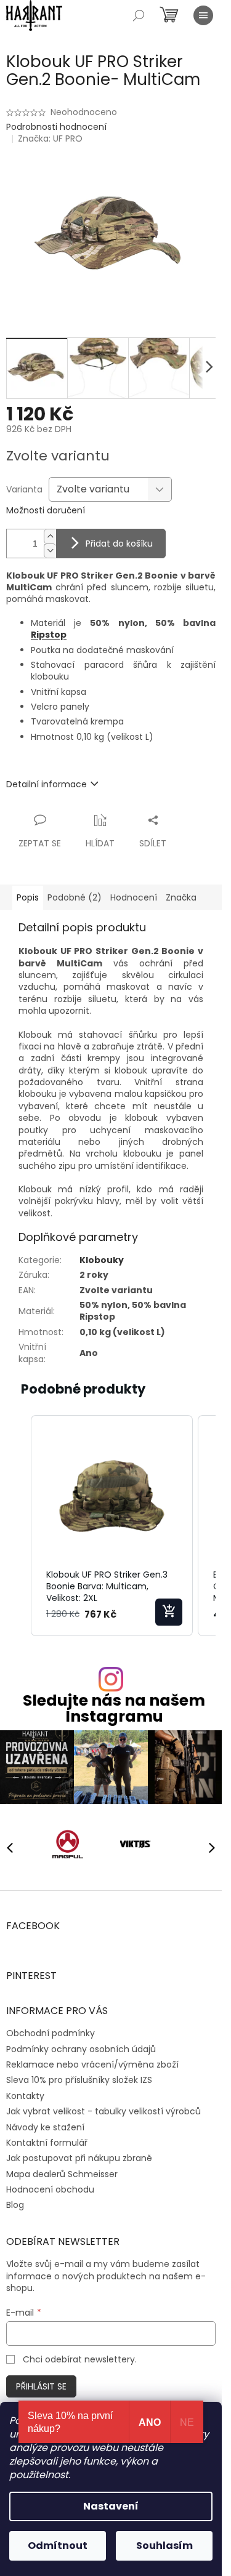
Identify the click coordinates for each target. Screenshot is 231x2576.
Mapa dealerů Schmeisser (62, 2174)
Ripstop (49, 635)
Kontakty (25, 2096)
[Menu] (203, 15)
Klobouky (102, 1260)
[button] (18, 1526)
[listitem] (112, 1526)
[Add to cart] (169, 1612)
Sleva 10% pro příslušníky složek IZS (79, 2080)
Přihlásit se (41, 2386)
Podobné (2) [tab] (75, 897)
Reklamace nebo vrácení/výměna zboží (92, 2064)
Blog (15, 2205)
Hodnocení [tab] (134, 897)
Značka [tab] (181, 897)
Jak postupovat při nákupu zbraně (79, 2158)
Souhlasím (164, 2546)
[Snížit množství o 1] (50, 551)
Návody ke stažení (45, 2127)
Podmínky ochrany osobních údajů (81, 2049)
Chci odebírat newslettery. (80, 2359)
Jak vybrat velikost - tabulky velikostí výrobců (103, 2111)
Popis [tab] (28, 897)
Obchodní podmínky (51, 2033)
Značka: (50, 138)
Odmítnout (58, 2546)
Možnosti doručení (46, 511)
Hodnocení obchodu (50, 2189)
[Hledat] (139, 15)
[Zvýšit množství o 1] (50, 536)
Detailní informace (47, 784)
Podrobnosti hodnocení (56, 127)
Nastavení (111, 2506)
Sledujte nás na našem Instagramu (114, 1708)
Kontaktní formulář (47, 2143)
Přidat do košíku (119, 544)
